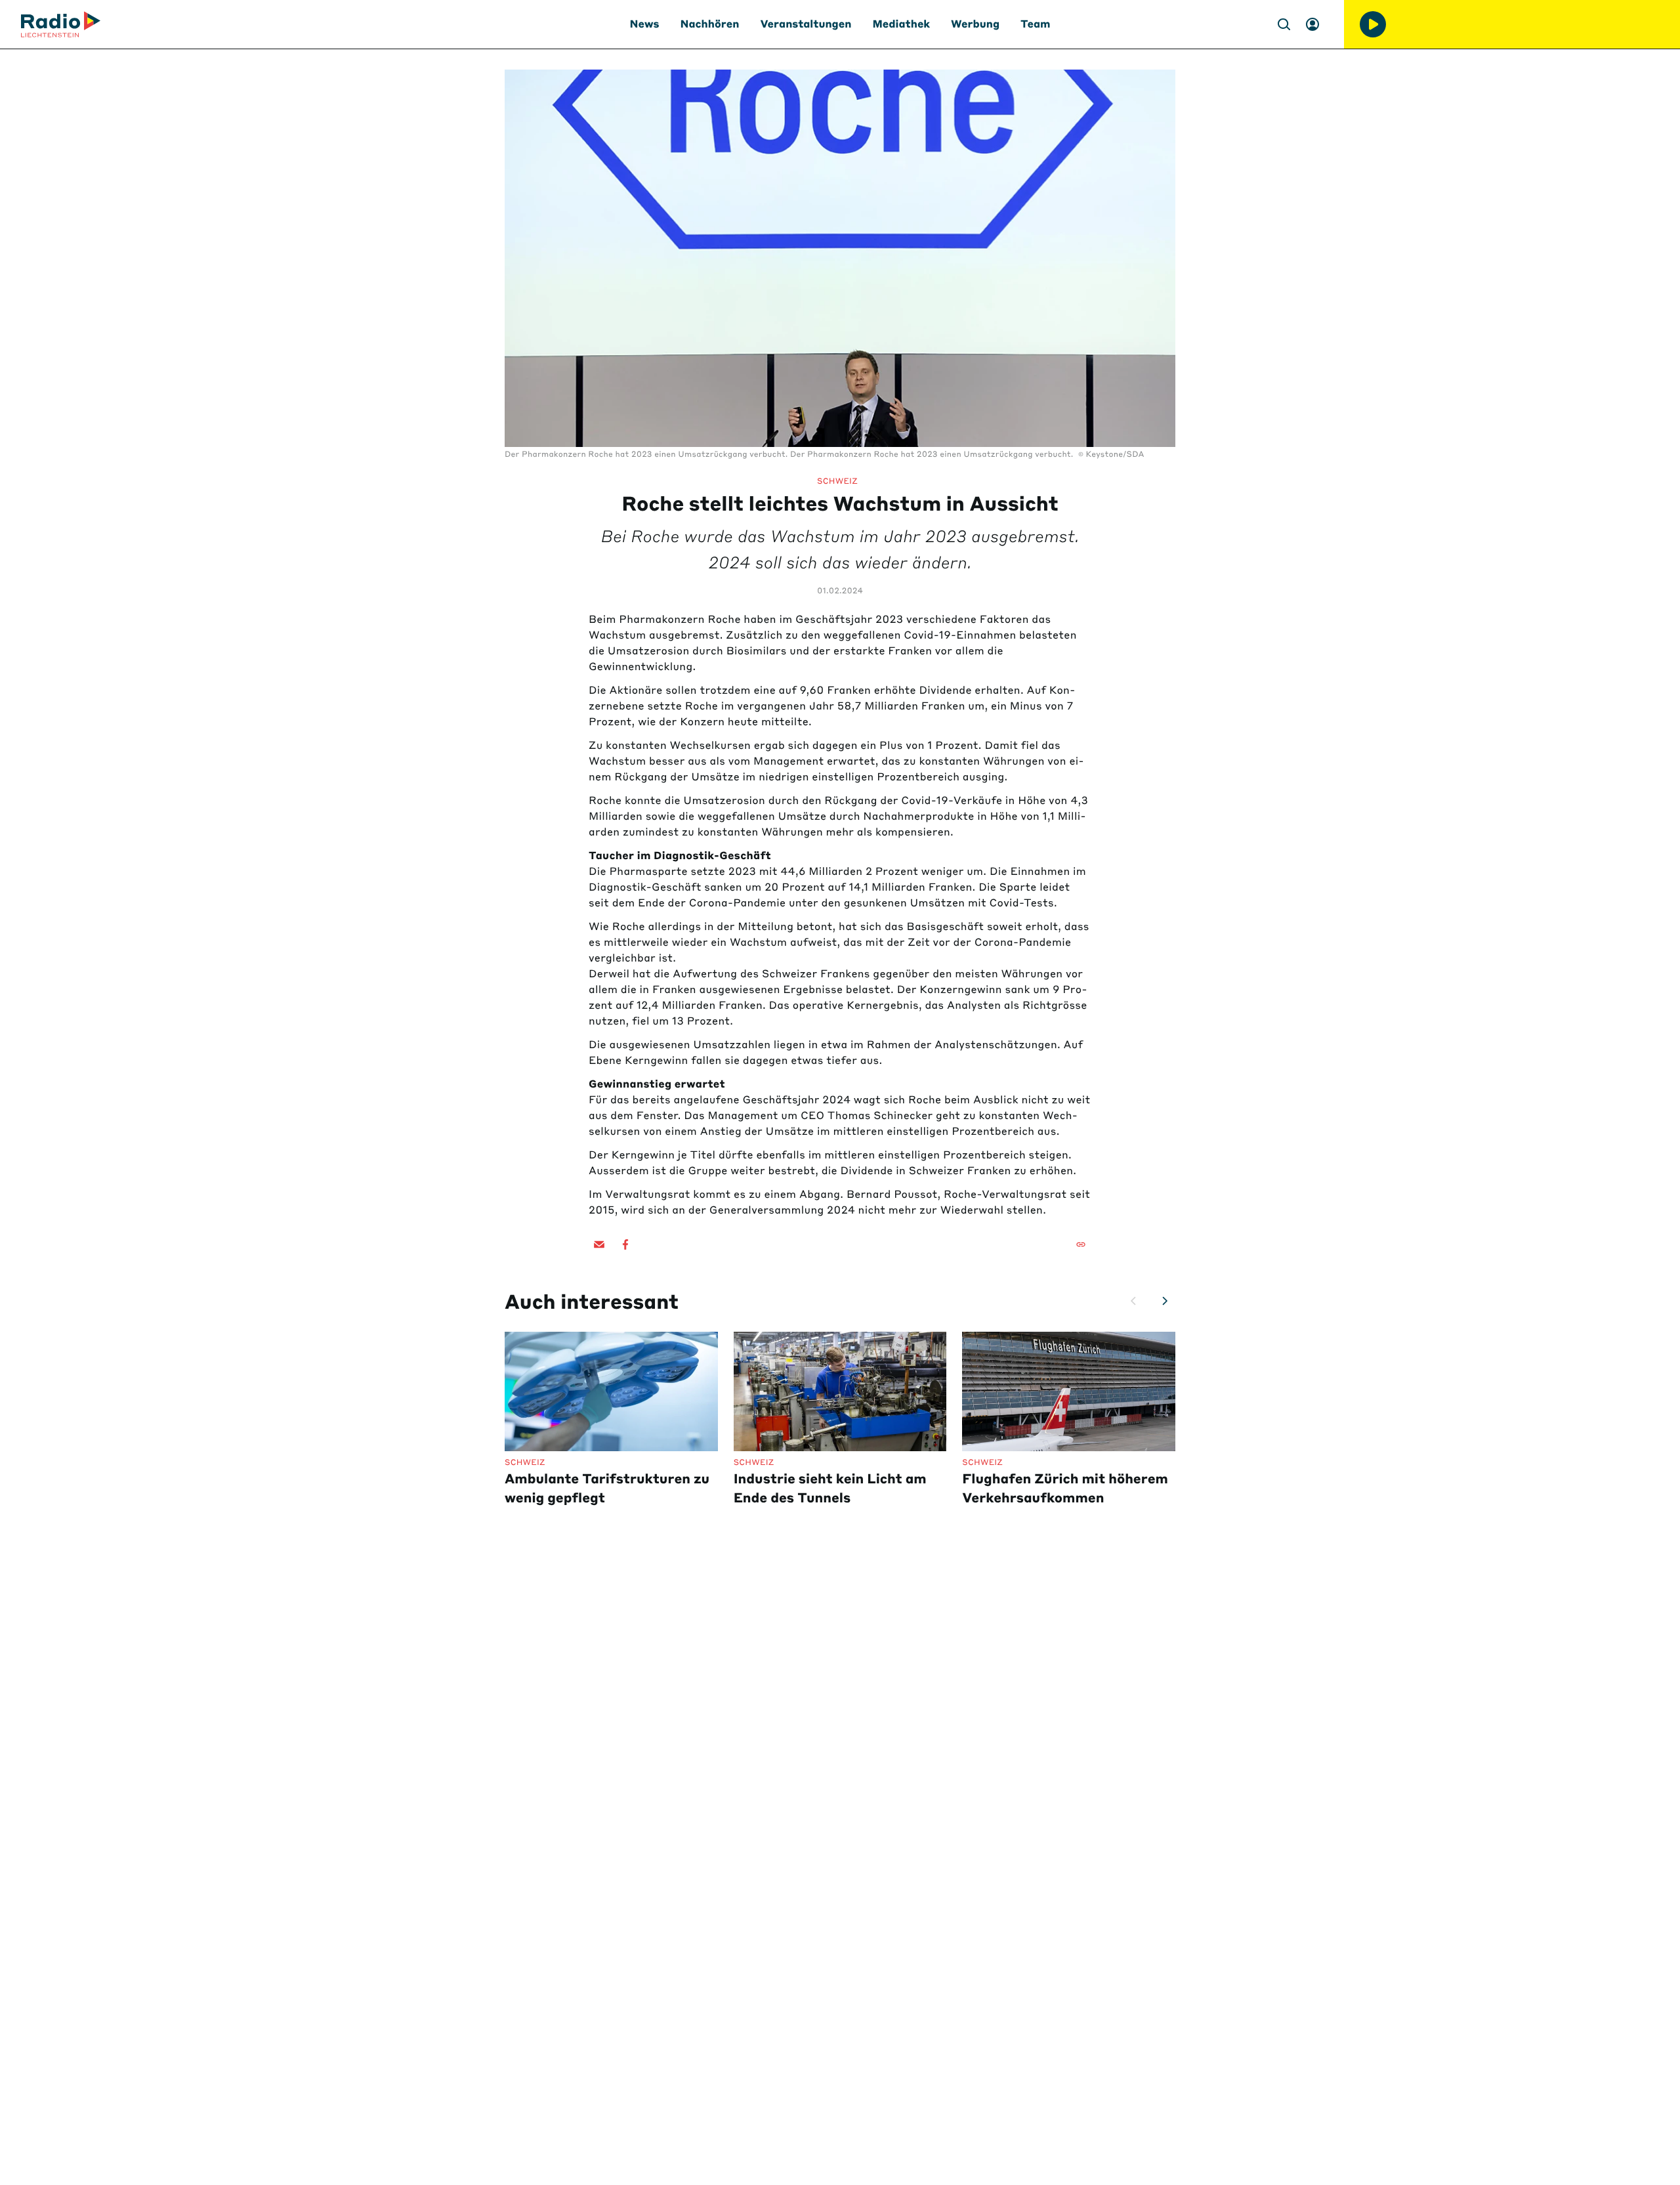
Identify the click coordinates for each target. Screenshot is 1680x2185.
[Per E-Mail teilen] (599, 1244)
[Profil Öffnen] (1312, 24)
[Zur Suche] (1284, 24)
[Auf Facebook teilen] (625, 1244)
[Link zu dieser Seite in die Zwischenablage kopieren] (1081, 1244)
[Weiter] (1165, 1301)
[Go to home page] (61, 24)
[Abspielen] (1373, 24)
